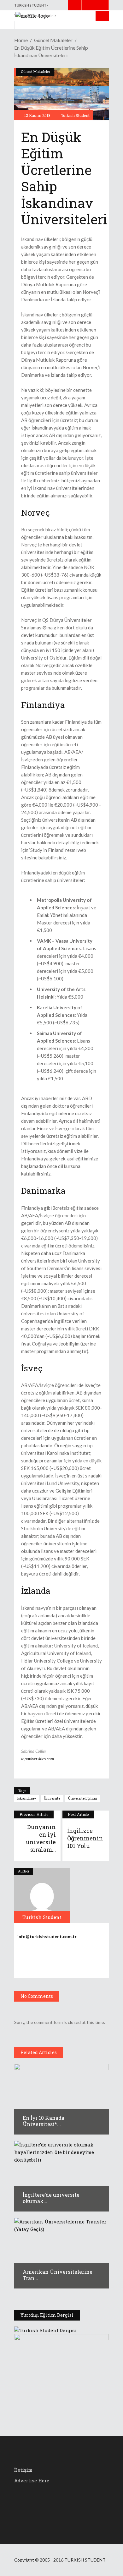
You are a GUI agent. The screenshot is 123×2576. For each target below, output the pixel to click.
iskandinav (27, 1798)
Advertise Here (32, 2480)
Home (21, 40)
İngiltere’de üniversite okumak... (51, 2198)
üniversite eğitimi (83, 1798)
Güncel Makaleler (53, 40)
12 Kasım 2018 (37, 115)
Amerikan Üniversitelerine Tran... (58, 2275)
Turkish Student (75, 115)
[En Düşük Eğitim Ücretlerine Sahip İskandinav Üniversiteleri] (42, 1895)
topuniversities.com (38, 1759)
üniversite (52, 1798)
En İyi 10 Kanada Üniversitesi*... (44, 2121)
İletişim (23, 2470)
